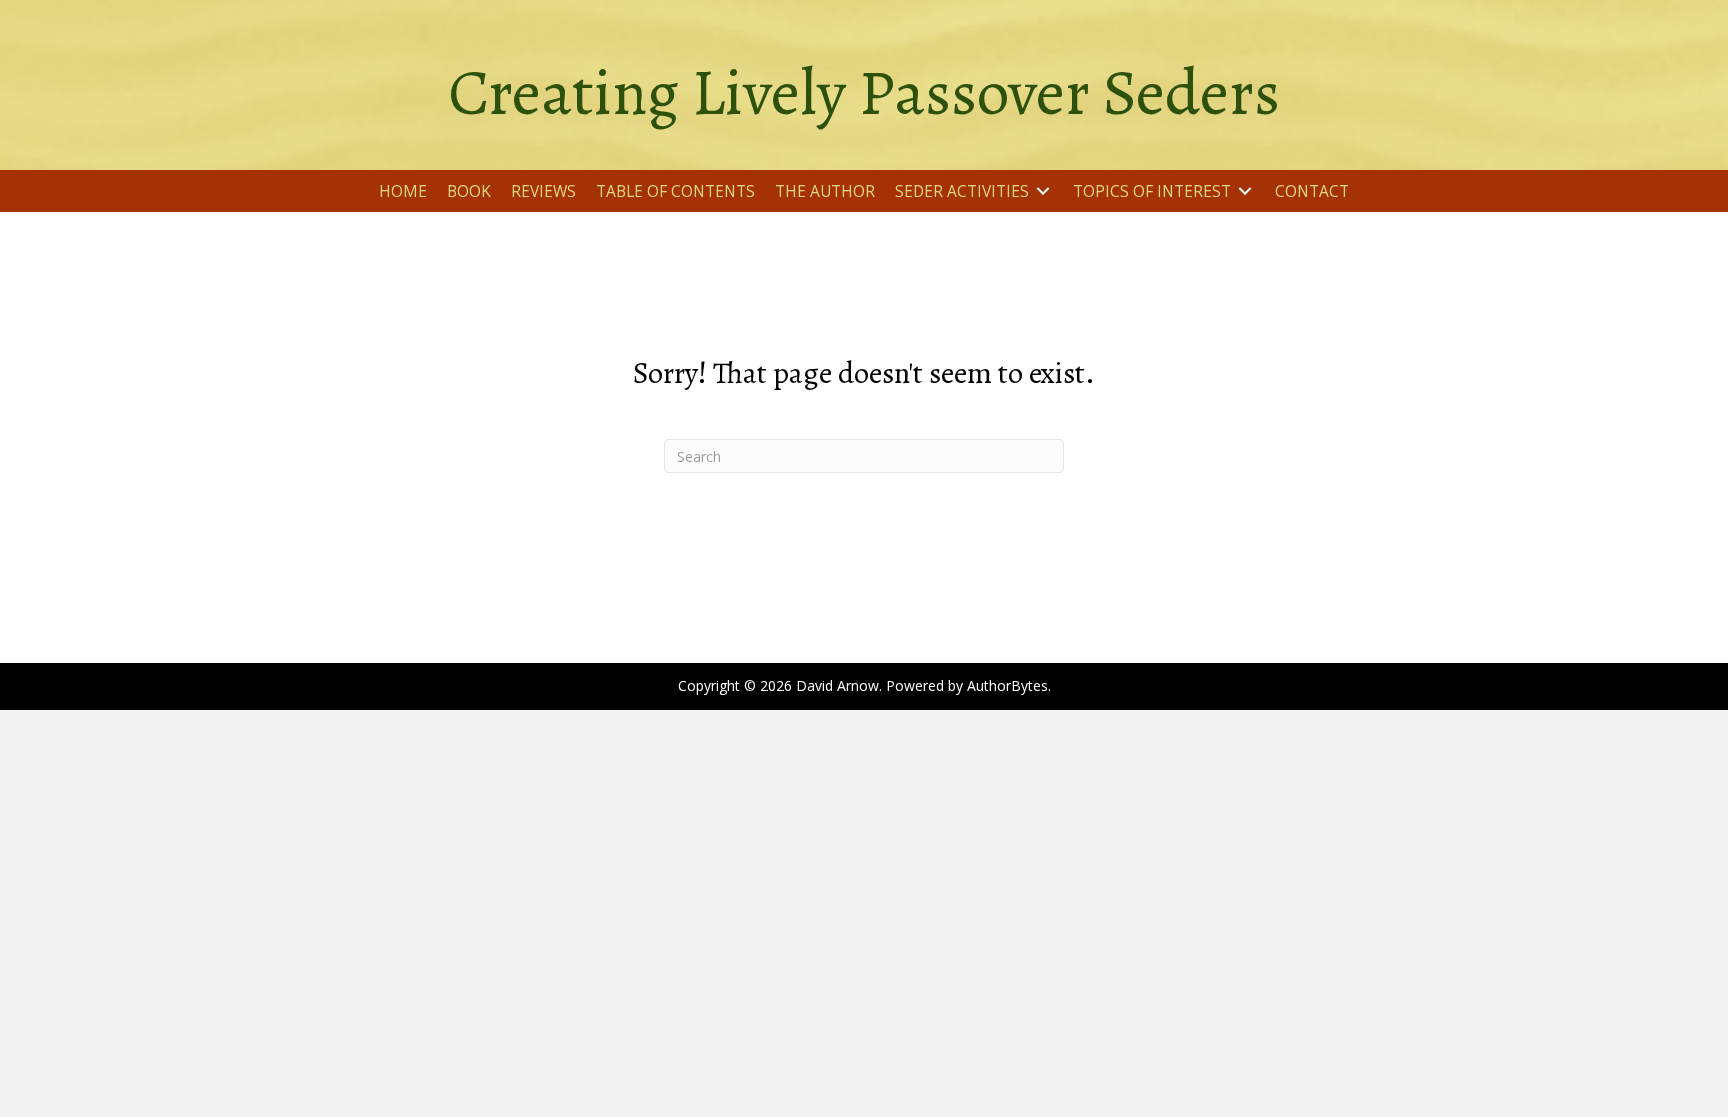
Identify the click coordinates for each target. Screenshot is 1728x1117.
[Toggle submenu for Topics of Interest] (1245, 191)
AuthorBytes (1007, 685)
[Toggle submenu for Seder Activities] (1043, 191)
